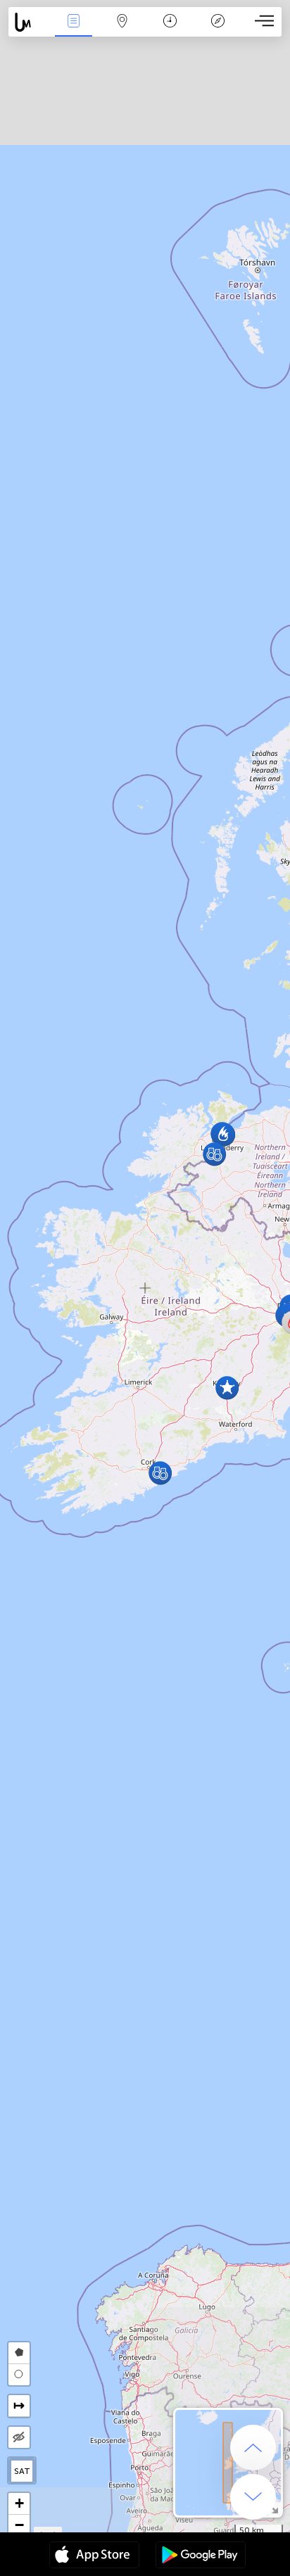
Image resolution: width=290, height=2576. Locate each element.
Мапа (122, 31)
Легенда (218, 31)
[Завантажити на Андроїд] (201, 2556)
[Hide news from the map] (19, 2437)
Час (170, 31)
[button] (214, 1154)
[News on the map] (29, 22)
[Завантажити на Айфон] (94, 2556)
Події (74, 31)
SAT (22, 2471)
